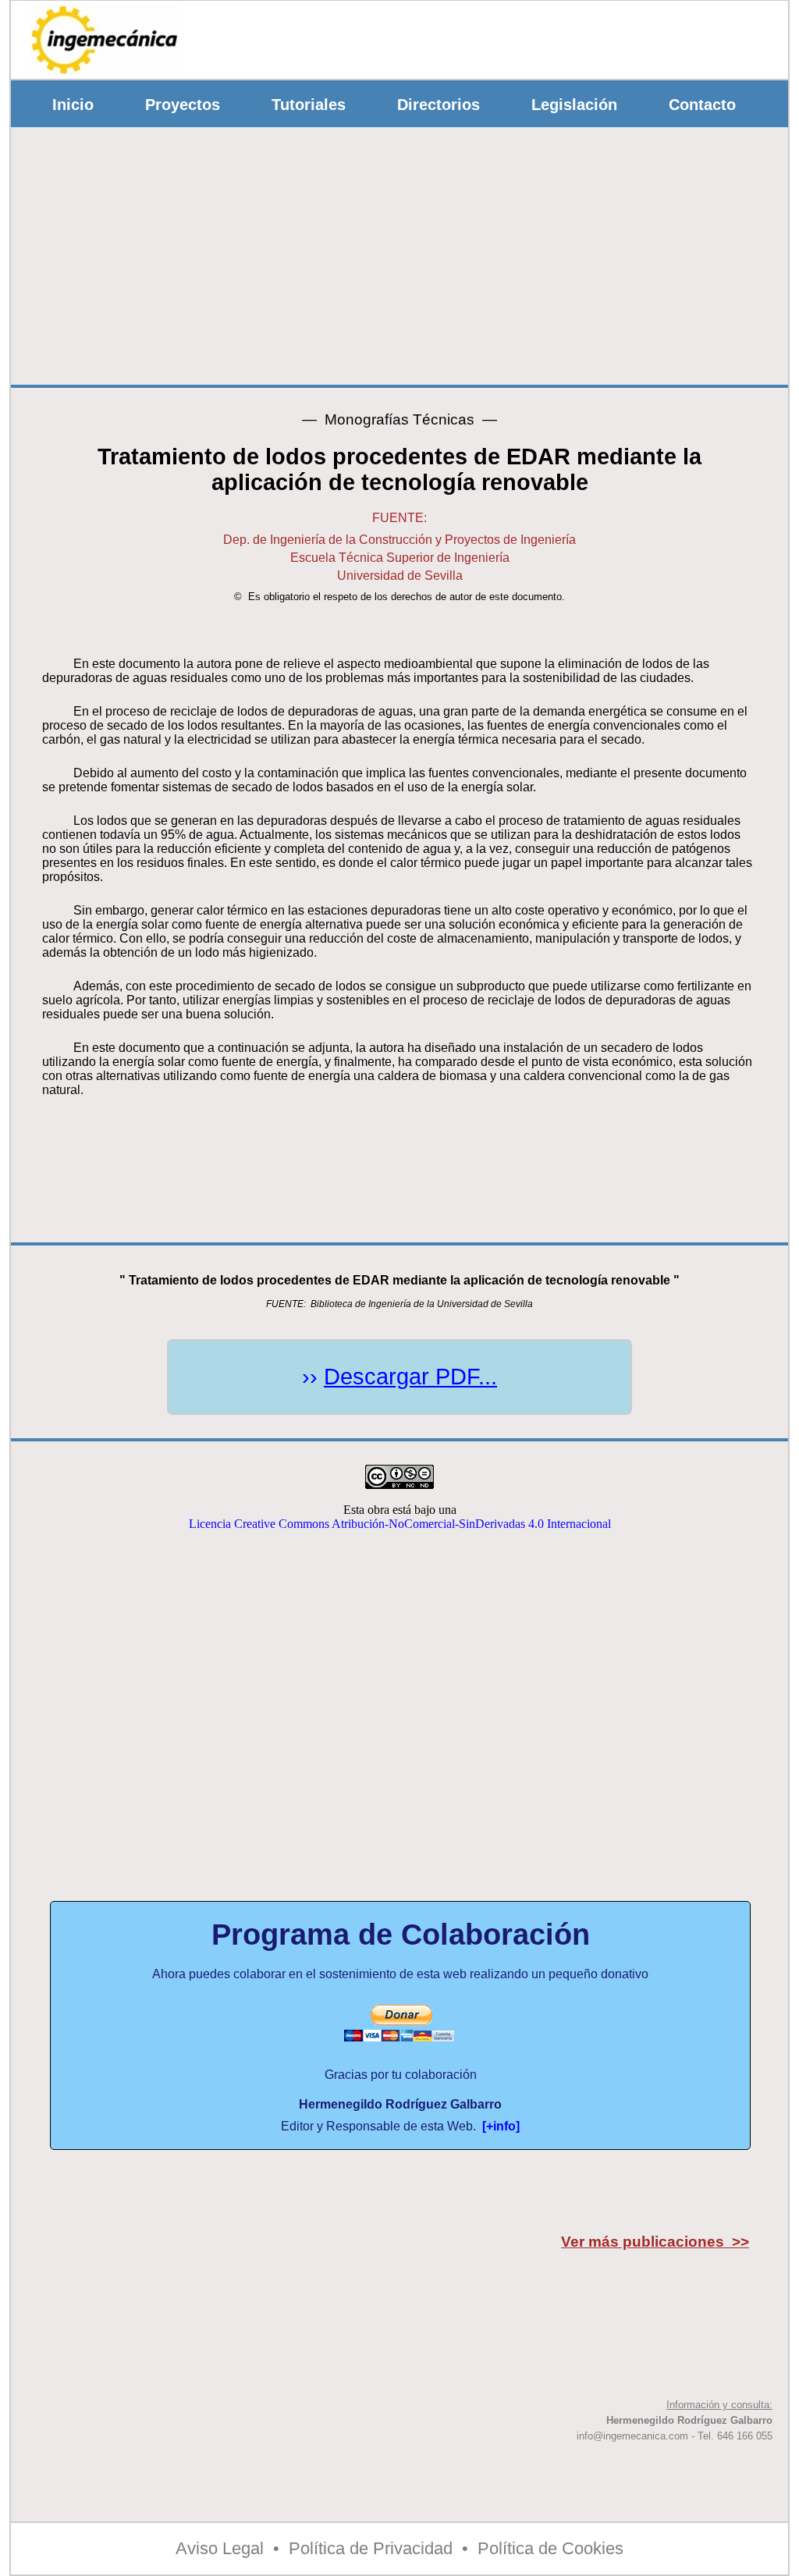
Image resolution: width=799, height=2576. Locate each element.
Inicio (73, 105)
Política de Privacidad (371, 2548)
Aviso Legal (220, 2548)
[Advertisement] (500, 36)
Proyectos (183, 105)
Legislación (574, 105)
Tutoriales (309, 105)
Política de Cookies (550, 2548)
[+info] (501, 2126)
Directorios (439, 105)
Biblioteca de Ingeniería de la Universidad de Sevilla (422, 1304)
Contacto (702, 105)
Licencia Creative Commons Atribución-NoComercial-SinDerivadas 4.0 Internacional (400, 1524)
